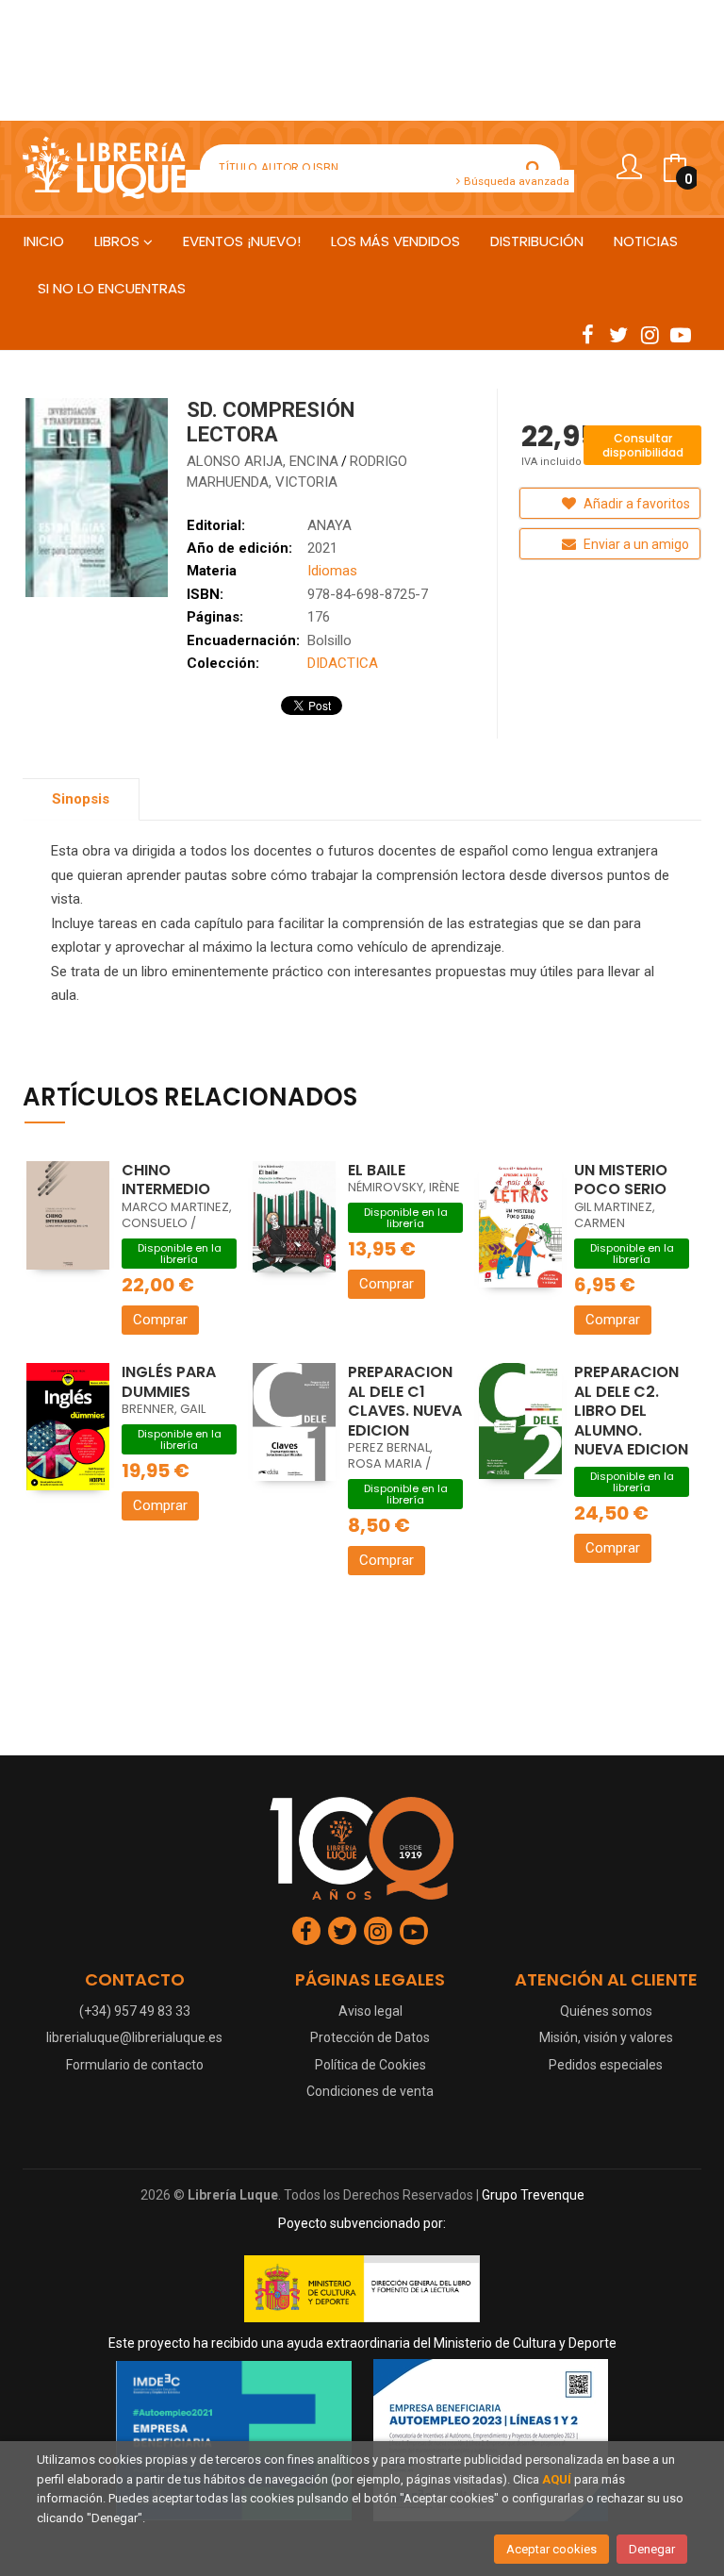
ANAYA (329, 525)
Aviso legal (370, 2011)
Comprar (160, 1320)
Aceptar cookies (551, 2549)
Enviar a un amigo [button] (635, 544)
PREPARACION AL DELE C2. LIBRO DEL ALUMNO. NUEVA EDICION (631, 1411)
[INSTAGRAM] (650, 334)
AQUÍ (557, 2479)
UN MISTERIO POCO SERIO (621, 1180)
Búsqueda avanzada (515, 181)
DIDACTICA (343, 663)
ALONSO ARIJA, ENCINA (263, 461)
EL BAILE (377, 1170)
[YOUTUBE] (681, 334)
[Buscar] (534, 168)
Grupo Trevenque (533, 2195)
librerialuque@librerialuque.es (134, 2037)
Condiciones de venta (370, 2091)
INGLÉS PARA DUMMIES (169, 1382)
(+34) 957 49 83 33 (135, 2011)
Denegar (652, 2549)
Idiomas (332, 571)
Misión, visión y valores (606, 2037)
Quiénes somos (606, 2011)
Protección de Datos (370, 2037)
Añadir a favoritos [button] (635, 504)
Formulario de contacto (135, 2065)
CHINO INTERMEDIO (166, 1180)
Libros (119, 241)
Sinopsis (81, 799)
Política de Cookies (370, 2065)
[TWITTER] (618, 334)
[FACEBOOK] (587, 334)
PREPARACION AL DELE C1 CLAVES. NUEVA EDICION (405, 1401)
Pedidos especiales (606, 2065)
